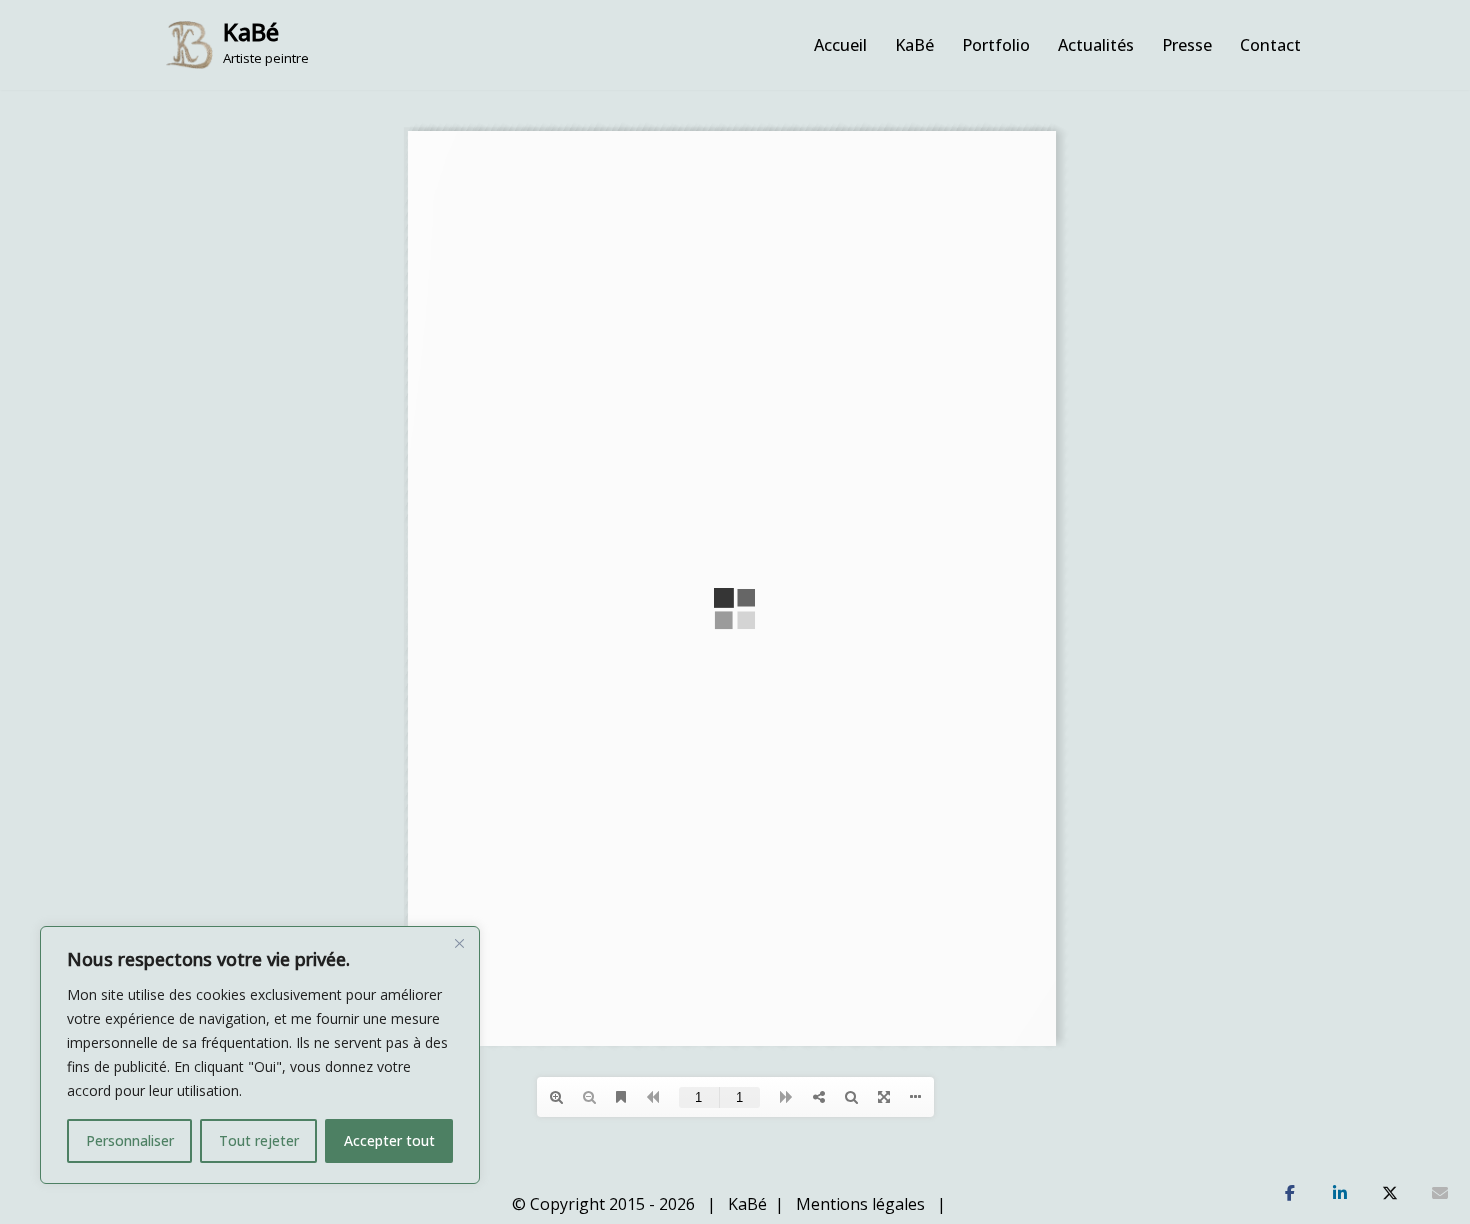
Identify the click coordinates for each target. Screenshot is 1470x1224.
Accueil (840, 45)
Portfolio (996, 45)
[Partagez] (1290, 1194)
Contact (1270, 45)
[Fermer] (459, 943)
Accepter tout (389, 1140)
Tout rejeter (259, 1140)
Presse (1187, 45)
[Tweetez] (1390, 1194)
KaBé (914, 45)
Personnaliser (130, 1140)
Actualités (1096, 45)
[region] (260, 1055)
